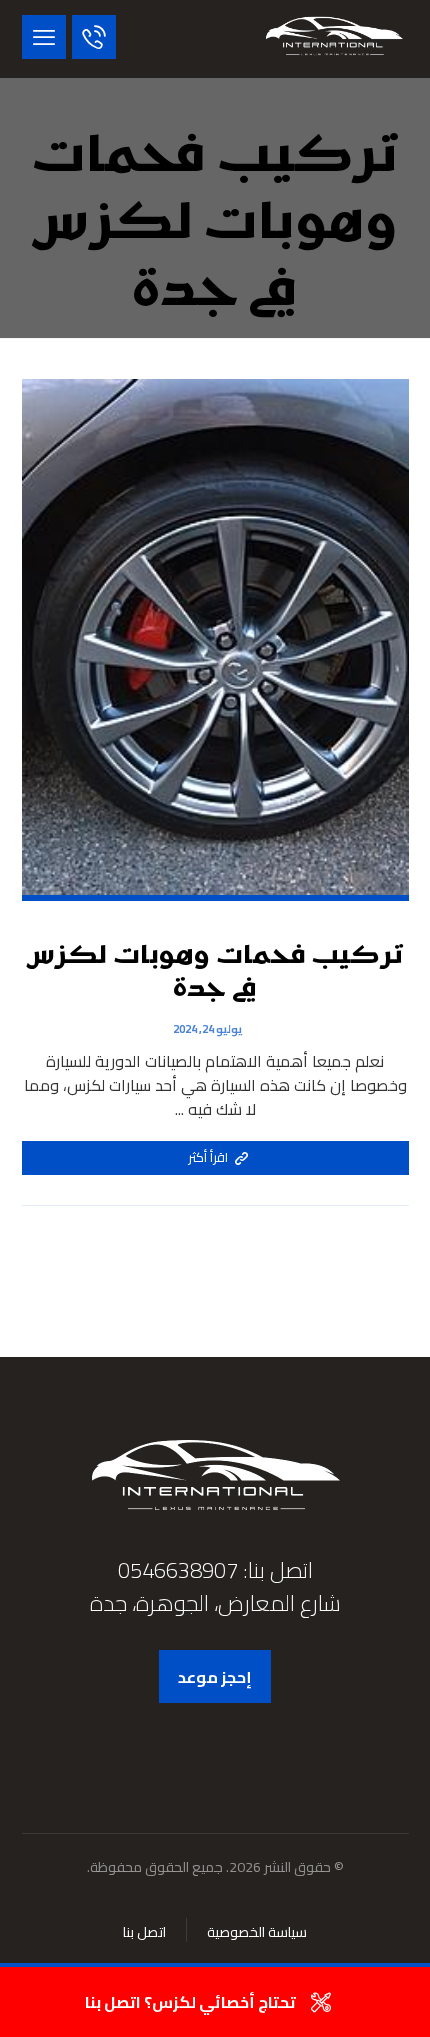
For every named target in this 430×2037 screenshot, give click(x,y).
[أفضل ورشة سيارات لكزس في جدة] (334, 39)
